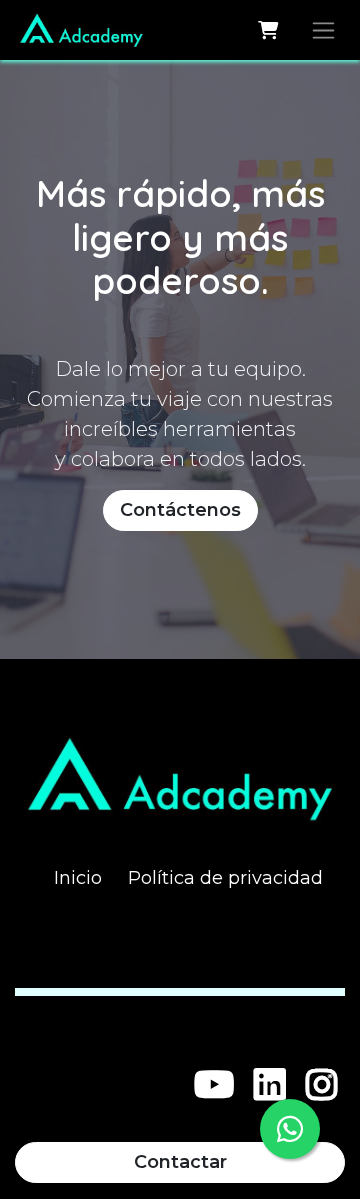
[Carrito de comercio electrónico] (267, 30)
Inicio (78, 878)
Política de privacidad (225, 878)
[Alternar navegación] (323, 30)
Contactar (180, 1162)
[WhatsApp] (290, 1129)
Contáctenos (180, 510)
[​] (214, 1085)
